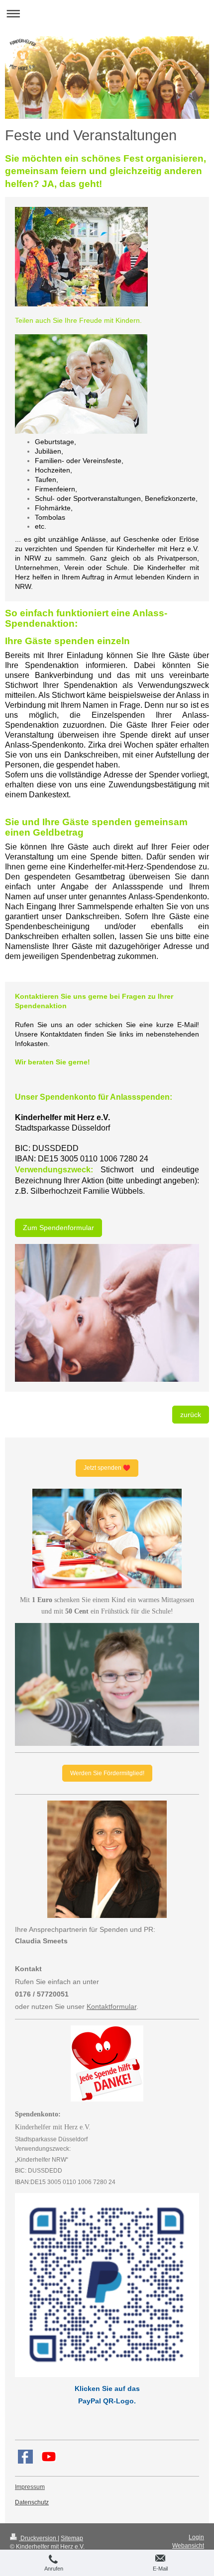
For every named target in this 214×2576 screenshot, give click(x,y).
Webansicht (188, 2546)
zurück (191, 1415)
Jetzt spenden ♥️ (107, 1468)
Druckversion (38, 2538)
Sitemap (72, 2538)
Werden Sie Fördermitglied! (107, 1773)
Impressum (30, 2487)
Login (196, 2537)
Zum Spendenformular (58, 1228)
